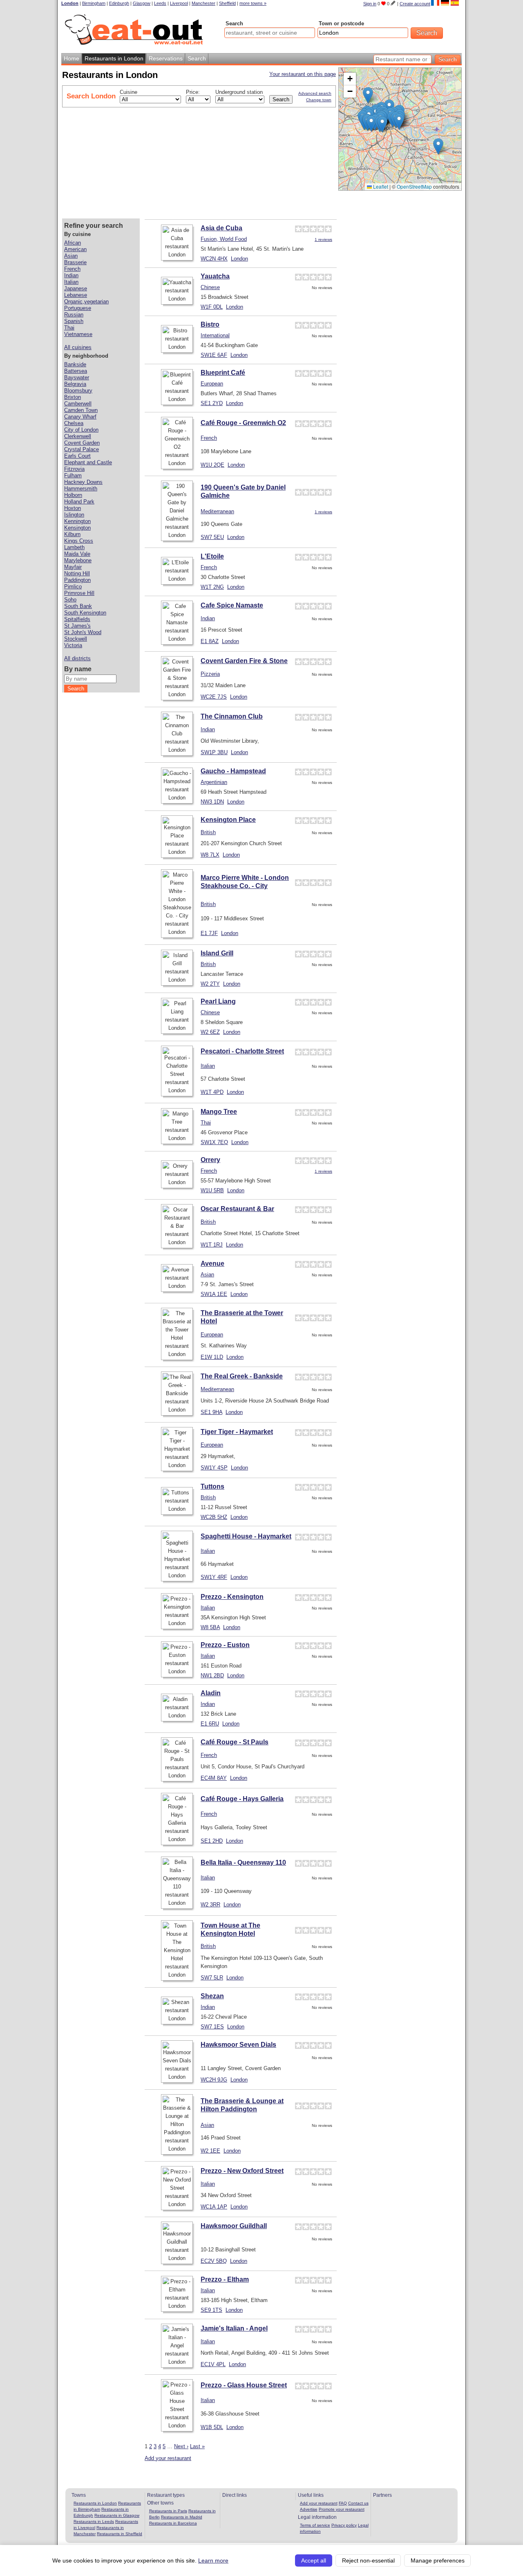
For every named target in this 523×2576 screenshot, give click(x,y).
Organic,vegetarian (86, 302)
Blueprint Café (223, 373)
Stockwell (76, 639)
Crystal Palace (82, 449)
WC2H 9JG (214, 2080)
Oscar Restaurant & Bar (237, 1209)
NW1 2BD (212, 1675)
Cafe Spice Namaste (232, 605)
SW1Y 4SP (214, 1468)
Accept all (314, 2560)
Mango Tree (219, 1112)
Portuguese (78, 308)
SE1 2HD (212, 1841)
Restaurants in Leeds (94, 2521)
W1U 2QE (212, 465)
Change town (319, 100)
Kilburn (72, 534)
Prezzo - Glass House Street (244, 2385)
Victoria (73, 645)
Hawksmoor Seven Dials (238, 2045)
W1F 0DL (212, 307)
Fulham (73, 475)
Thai (206, 1123)
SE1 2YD (212, 403)
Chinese (210, 287)
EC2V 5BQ (214, 2261)
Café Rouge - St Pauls (235, 1742)
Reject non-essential (368, 2560)
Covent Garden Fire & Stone (244, 661)
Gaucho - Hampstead (233, 771)
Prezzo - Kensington (232, 1597)
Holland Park (79, 502)
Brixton (73, 397)
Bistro (210, 324)
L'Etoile (212, 556)
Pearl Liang (218, 1001)
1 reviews (323, 239)
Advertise (309, 2509)
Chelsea (74, 423)
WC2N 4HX (214, 259)
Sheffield (227, 3)
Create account (415, 4)
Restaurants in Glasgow (117, 2515)
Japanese (76, 288)
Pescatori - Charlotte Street (242, 1051)
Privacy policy (344, 2525)
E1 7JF (209, 933)
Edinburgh (119, 3)
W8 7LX (210, 855)
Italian (208, 1066)
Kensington (77, 528)
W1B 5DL (212, 2427)
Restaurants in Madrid (182, 2517)
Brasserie (75, 262)
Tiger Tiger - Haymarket (237, 1432)
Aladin (211, 1693)
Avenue (212, 1264)
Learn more (213, 2560)
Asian (207, 1275)
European (212, 384)
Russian (74, 315)
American (75, 249)
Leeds (160, 3)
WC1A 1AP (214, 2207)
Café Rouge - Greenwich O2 (243, 423)
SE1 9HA (211, 1412)
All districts (77, 658)
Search (234, 23)
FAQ (343, 2503)
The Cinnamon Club (232, 716)
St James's (77, 626)
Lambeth (74, 547)
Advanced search (315, 93)
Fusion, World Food (224, 239)
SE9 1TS (211, 2310)
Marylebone (78, 560)
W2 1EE (210, 2151)
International (215, 335)
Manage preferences (438, 2560)
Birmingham (94, 3)
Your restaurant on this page (303, 74)
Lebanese (76, 295)
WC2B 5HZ (214, 1517)
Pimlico (73, 587)
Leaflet (380, 186)
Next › (181, 2446)
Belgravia (75, 384)
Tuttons (212, 1486)
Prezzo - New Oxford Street (242, 2171)
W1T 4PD (212, 1092)
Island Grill (217, 953)
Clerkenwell (78, 436)
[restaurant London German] (445, 3)
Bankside (75, 364)
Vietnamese (78, 334)
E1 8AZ (210, 641)
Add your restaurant (168, 2458)
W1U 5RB (212, 1190)
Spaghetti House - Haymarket (246, 1536)
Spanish (74, 321)
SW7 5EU (212, 537)
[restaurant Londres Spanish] (455, 3)
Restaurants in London (95, 2503)
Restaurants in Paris (168, 2511)
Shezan (212, 1996)
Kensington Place (228, 820)
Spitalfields (77, 619)
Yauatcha (215, 276)
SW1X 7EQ (214, 1142)
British (208, 832)
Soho (70, 600)
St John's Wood (83, 632)
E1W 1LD (212, 1357)
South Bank (78, 606)
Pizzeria (210, 674)
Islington (74, 515)
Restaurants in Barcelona (173, 2523)
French (209, 438)
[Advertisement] (277, 162)
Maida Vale (77, 554)
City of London (81, 430)
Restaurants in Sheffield (120, 2534)
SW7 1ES (212, 2027)
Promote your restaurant (342, 2509)
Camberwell (78, 404)
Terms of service (315, 2525)
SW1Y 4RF (214, 1577)
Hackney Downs (83, 482)
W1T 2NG (212, 587)
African (73, 243)
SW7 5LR (212, 1978)
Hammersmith (81, 489)
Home (72, 58)
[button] (399, 121)
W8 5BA (210, 1627)
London (70, 3)
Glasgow (142, 3)
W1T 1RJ (212, 1245)
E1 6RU (210, 1724)
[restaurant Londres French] (435, 3)
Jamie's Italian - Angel (234, 2328)
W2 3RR (210, 1905)
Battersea (76, 371)
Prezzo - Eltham (225, 2279)
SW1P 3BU (214, 752)
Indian (208, 618)
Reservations (166, 58)
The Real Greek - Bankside (242, 1376)
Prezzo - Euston (225, 1645)
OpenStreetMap (414, 186)
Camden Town (81, 410)
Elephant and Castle (88, 462)
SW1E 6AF (214, 355)
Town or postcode (341, 23)
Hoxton (73, 508)
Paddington (77, 580)
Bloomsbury (78, 391)
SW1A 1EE (214, 1294)
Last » (197, 2446)
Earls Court (77, 456)
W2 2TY (210, 984)
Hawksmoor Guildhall (234, 2226)
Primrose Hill (79, 593)
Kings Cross (79, 541)
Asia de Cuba (221, 228)
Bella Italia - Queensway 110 (243, 1862)
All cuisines (78, 347)
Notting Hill (77, 573)
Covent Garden (82, 443)
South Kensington (85, 613)
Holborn (73, 495)
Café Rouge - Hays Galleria (242, 1799)
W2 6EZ (210, 1032)
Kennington (77, 521)
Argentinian (214, 782)
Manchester (203, 3)
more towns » (253, 3)
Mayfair (73, 567)
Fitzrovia (74, 469)
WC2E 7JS (214, 697)
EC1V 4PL (213, 2364)
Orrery (210, 1160)
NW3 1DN (212, 802)
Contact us (358, 2503)
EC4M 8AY (214, 1778)
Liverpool (179, 3)
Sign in (370, 4)
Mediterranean (217, 511)
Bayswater (77, 377)
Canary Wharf (80, 417)
